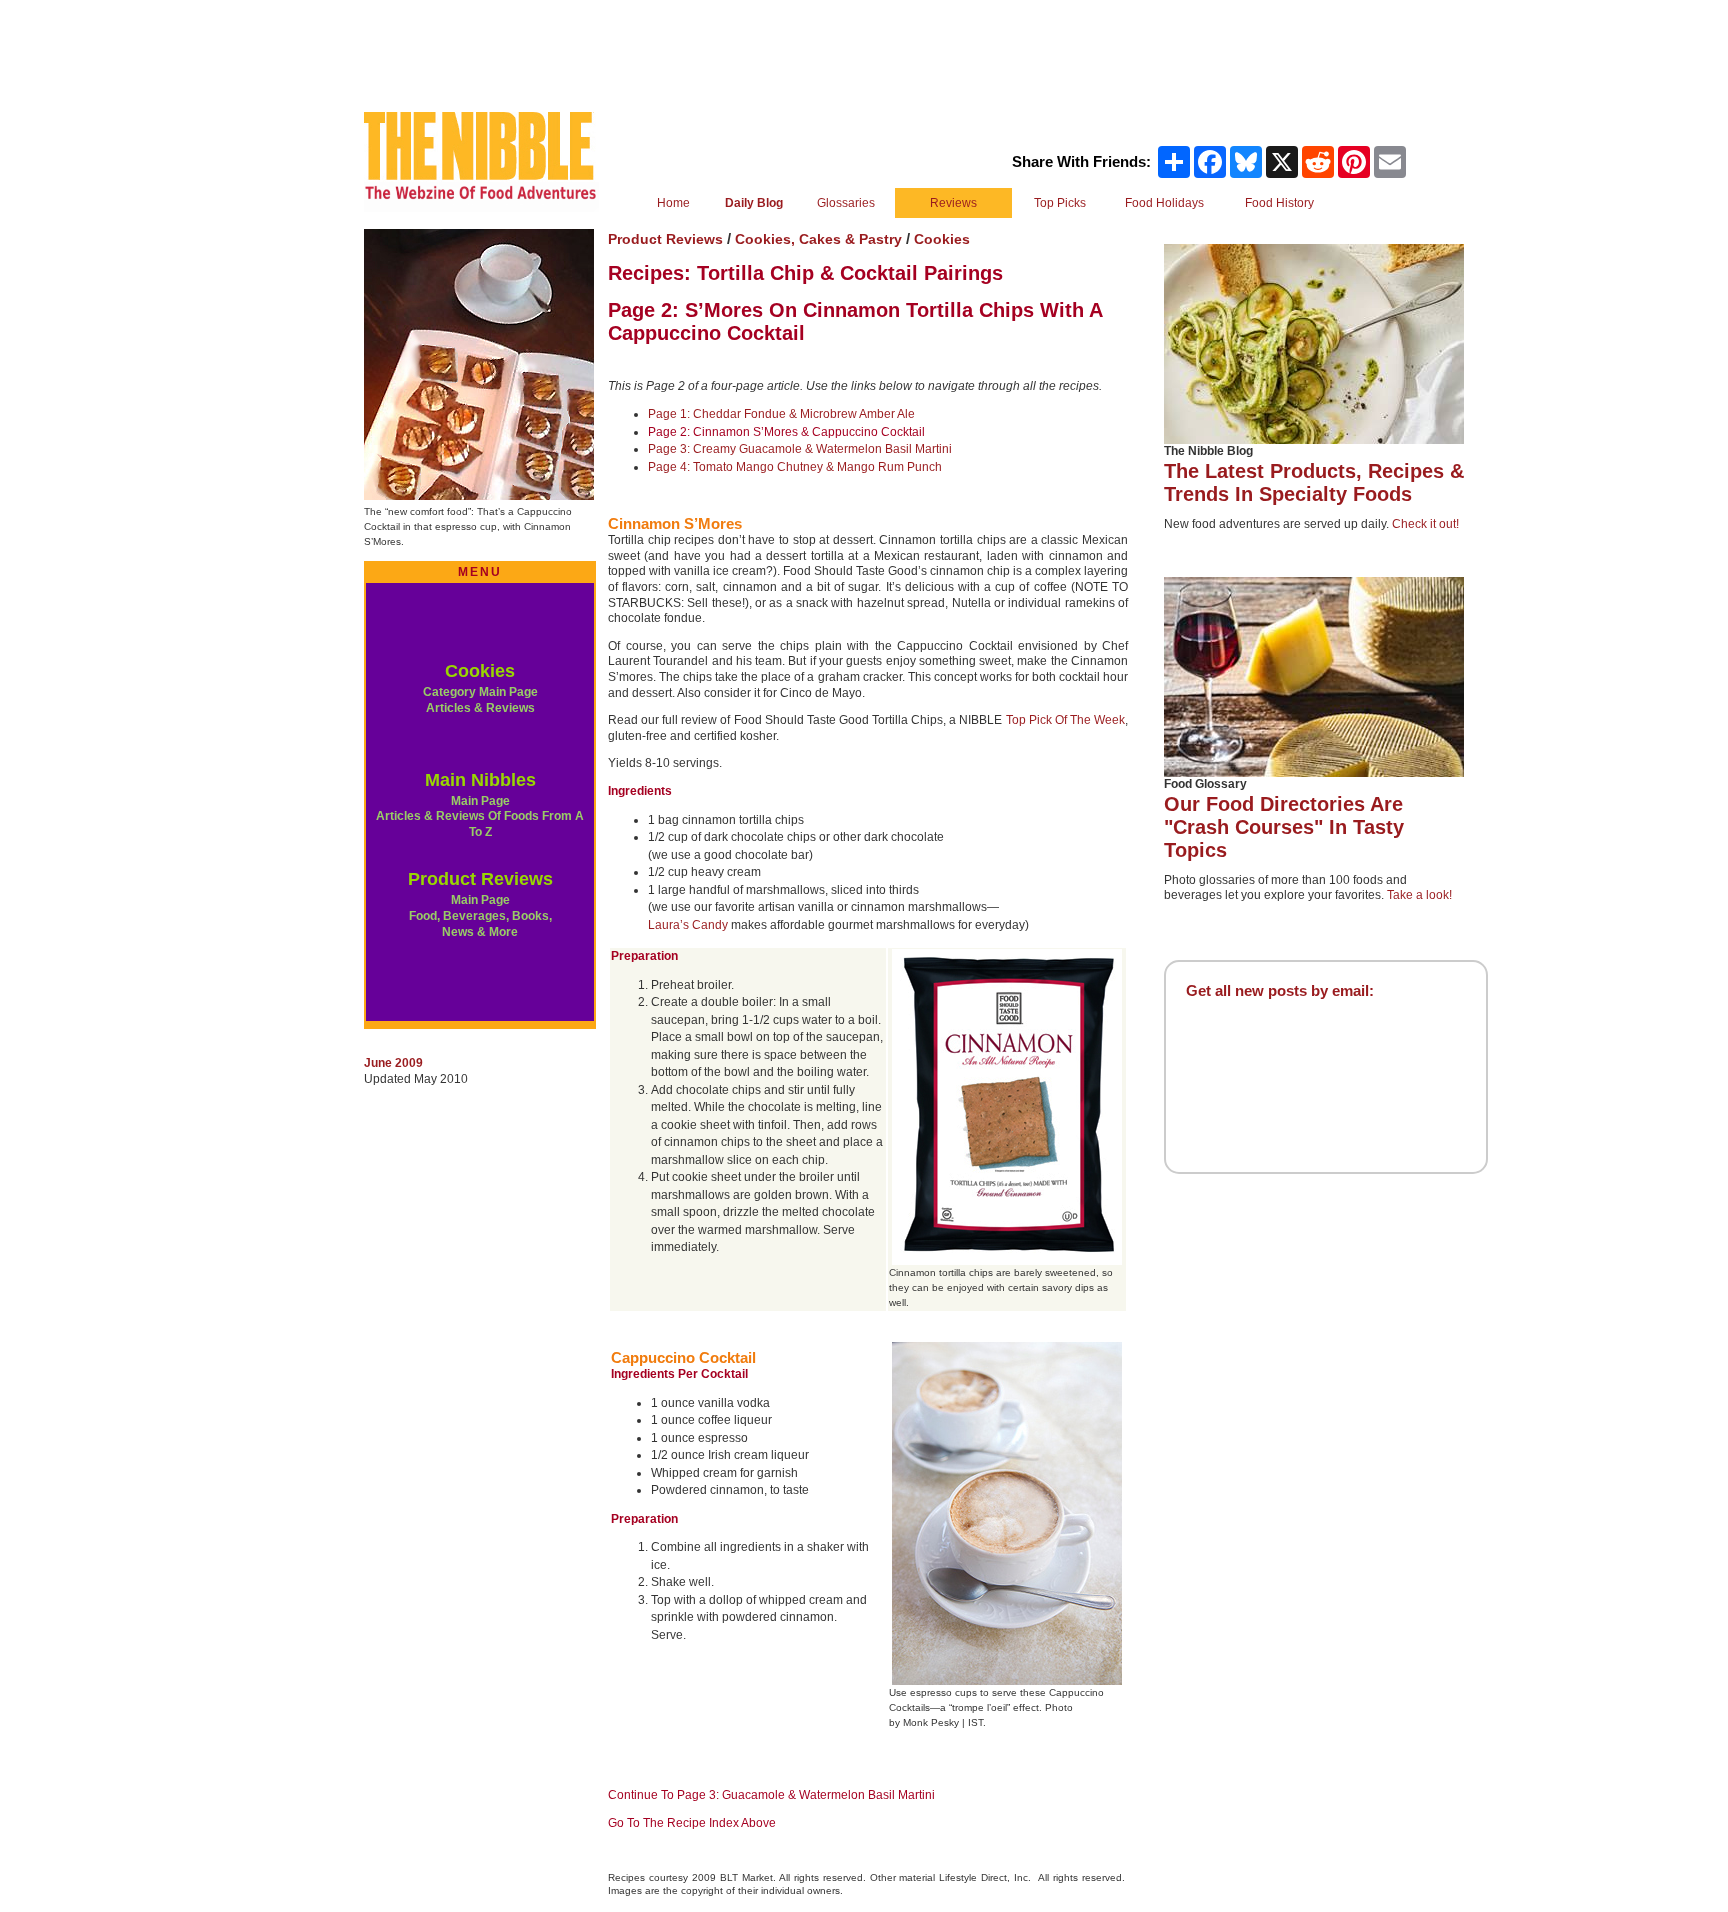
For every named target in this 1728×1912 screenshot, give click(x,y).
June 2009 (393, 1063)
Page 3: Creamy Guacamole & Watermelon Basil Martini (800, 449)
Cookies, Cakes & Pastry (820, 239)
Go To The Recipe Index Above (692, 1823)
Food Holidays (1164, 203)
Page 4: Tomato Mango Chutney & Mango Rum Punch (795, 467)
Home (673, 203)
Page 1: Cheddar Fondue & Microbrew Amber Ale (781, 414)
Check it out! (1425, 524)
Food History (1279, 203)
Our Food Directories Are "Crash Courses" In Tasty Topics (1284, 827)
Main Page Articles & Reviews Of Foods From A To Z (480, 816)
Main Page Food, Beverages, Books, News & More (480, 915)
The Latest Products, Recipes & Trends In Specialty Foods (1314, 482)
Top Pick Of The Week (1065, 720)
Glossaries (846, 203)
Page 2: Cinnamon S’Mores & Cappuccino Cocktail (786, 432)
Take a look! (1419, 895)
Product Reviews (480, 879)
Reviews (953, 203)
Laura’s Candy (688, 925)
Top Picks (1060, 203)
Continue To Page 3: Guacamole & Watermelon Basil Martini (771, 1795)
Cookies (480, 671)
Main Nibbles (480, 780)
